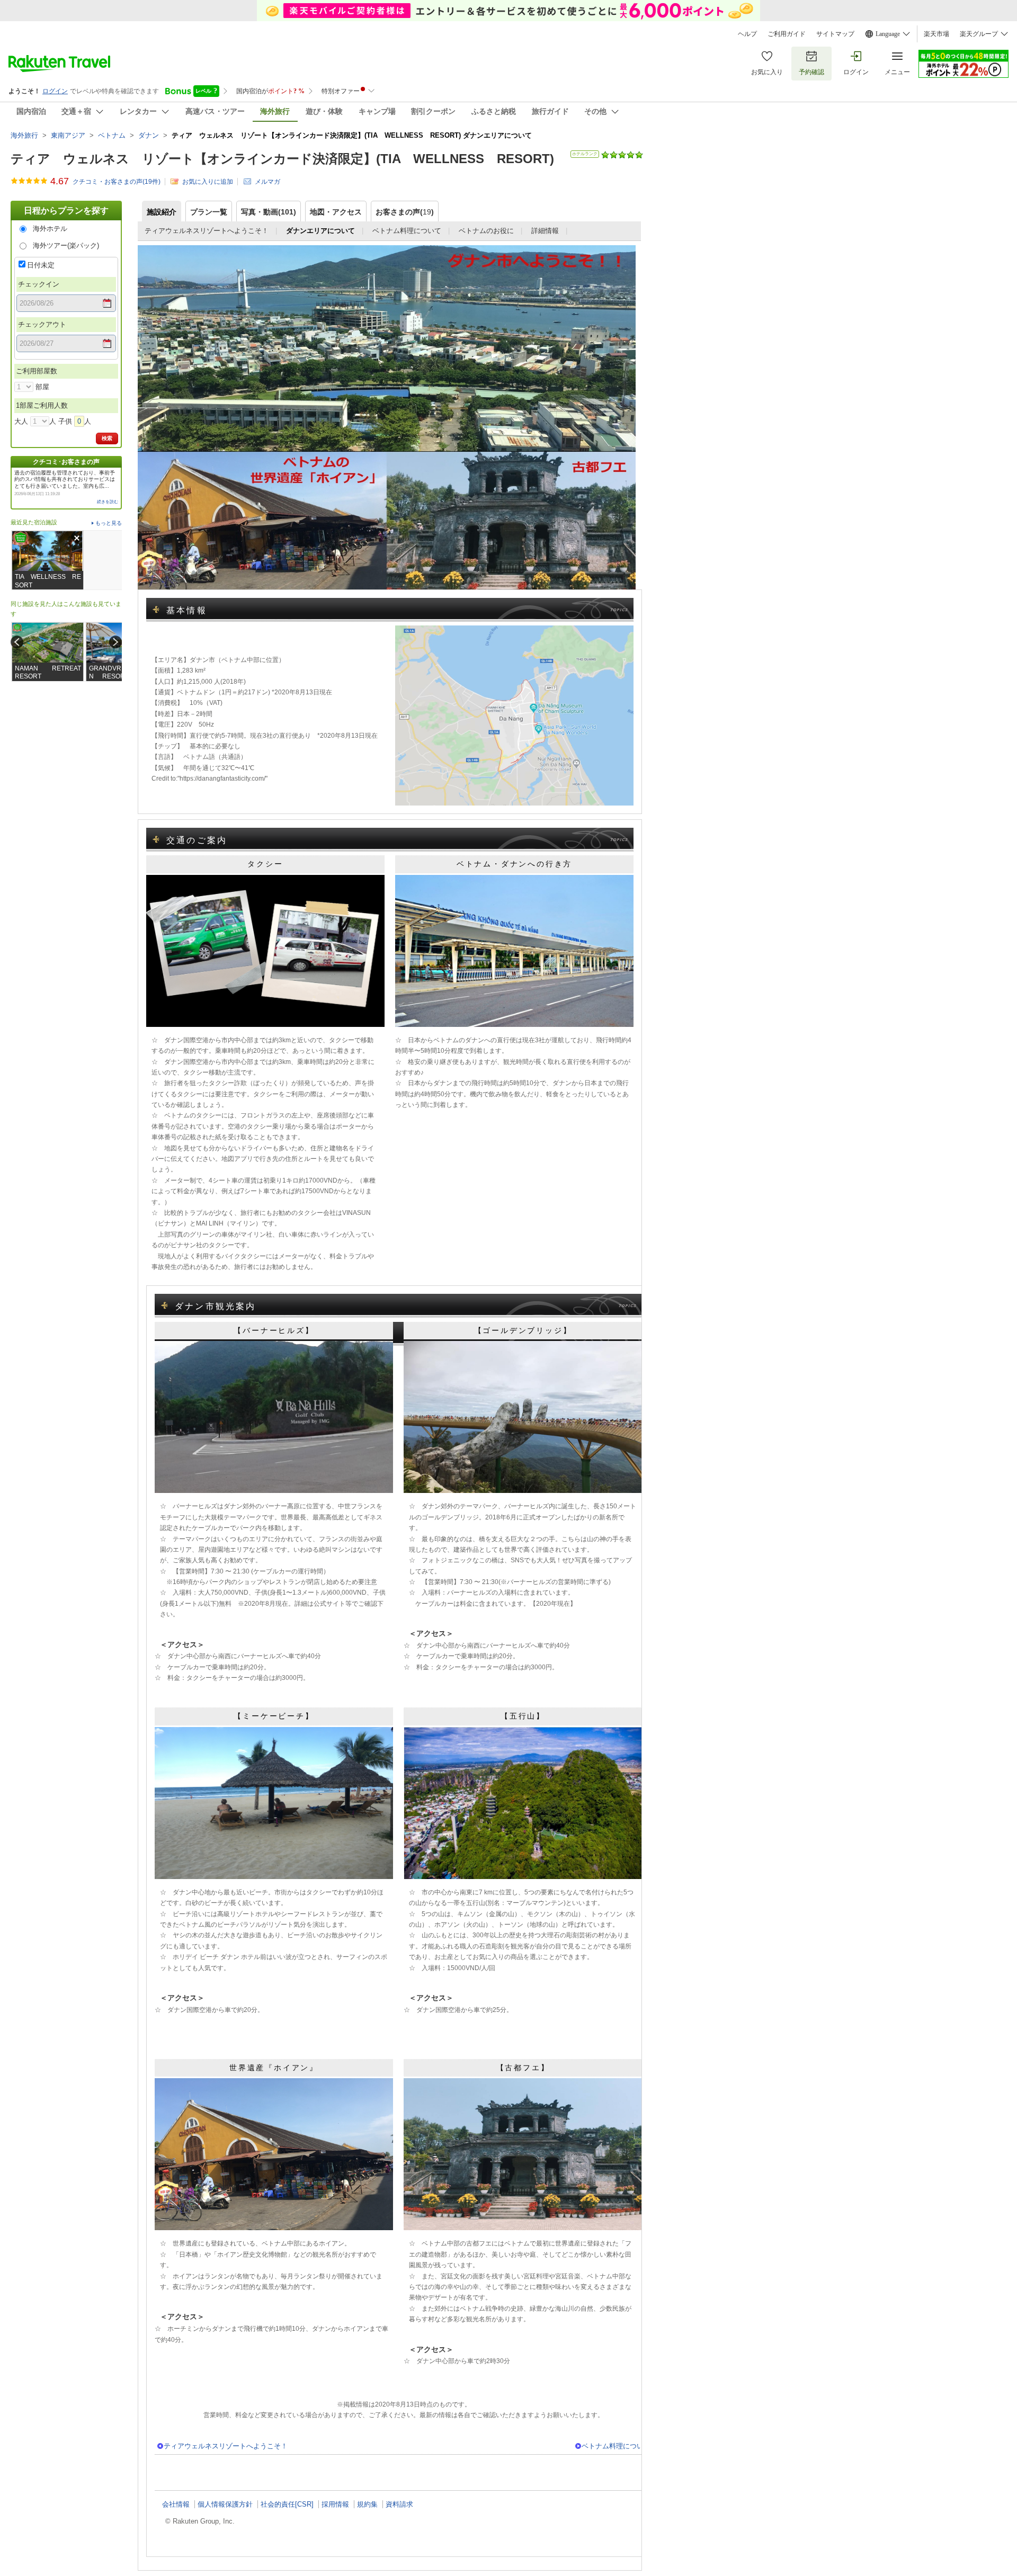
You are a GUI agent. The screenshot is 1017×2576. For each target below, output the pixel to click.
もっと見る (109, 523)
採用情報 (335, 2504)
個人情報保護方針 (225, 2504)
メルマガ (267, 181)
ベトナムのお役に (486, 231)
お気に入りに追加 (208, 181)
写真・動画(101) (269, 212)
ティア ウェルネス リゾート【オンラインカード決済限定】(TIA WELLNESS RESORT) (282, 159)
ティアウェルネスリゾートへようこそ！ (207, 231)
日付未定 (41, 265)
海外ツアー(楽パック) (66, 245)
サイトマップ (835, 34)
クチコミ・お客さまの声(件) (117, 181)
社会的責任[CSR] (287, 2504)
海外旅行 (24, 135)
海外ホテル (50, 229)
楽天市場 (936, 34)
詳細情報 (545, 231)
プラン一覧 (209, 212)
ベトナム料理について (407, 231)
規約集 (367, 2504)
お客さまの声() (405, 212)
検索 (107, 438)
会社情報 (176, 2504)
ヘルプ (747, 34)
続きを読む (108, 502)
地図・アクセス (336, 212)
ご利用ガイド (787, 34)
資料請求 (399, 2504)
